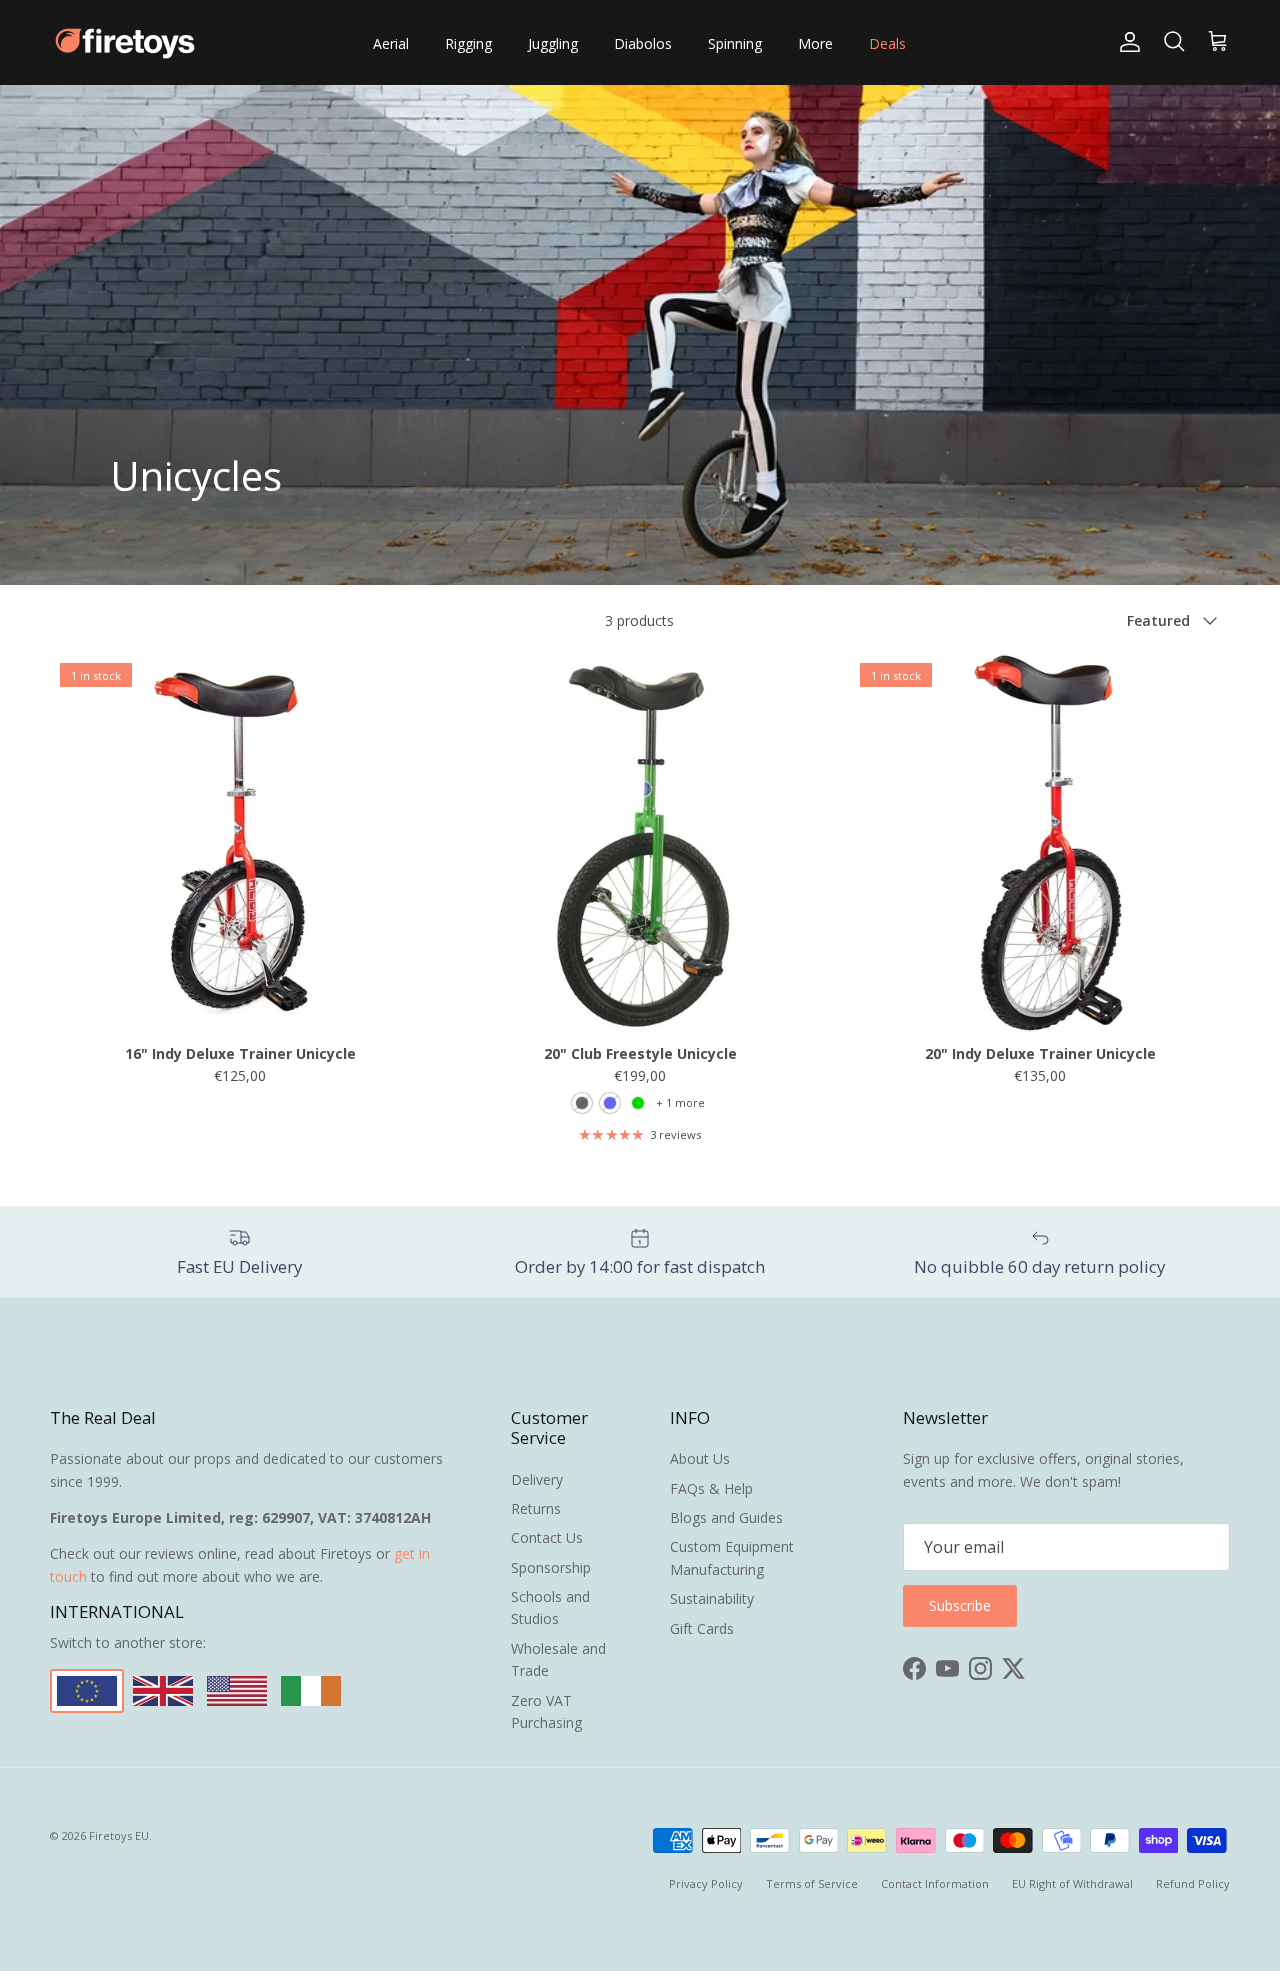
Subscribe (960, 1605)
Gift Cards (702, 1628)
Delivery (537, 1479)
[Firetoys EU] (125, 42)
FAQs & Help (711, 1488)
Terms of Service (812, 1883)
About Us (700, 1458)
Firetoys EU (119, 1835)
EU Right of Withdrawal (1072, 1883)
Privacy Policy (706, 1883)
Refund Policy (1193, 1883)
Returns (536, 1508)
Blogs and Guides (726, 1517)
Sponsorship (551, 1567)
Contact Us (547, 1537)
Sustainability (712, 1598)
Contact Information (935, 1883)
